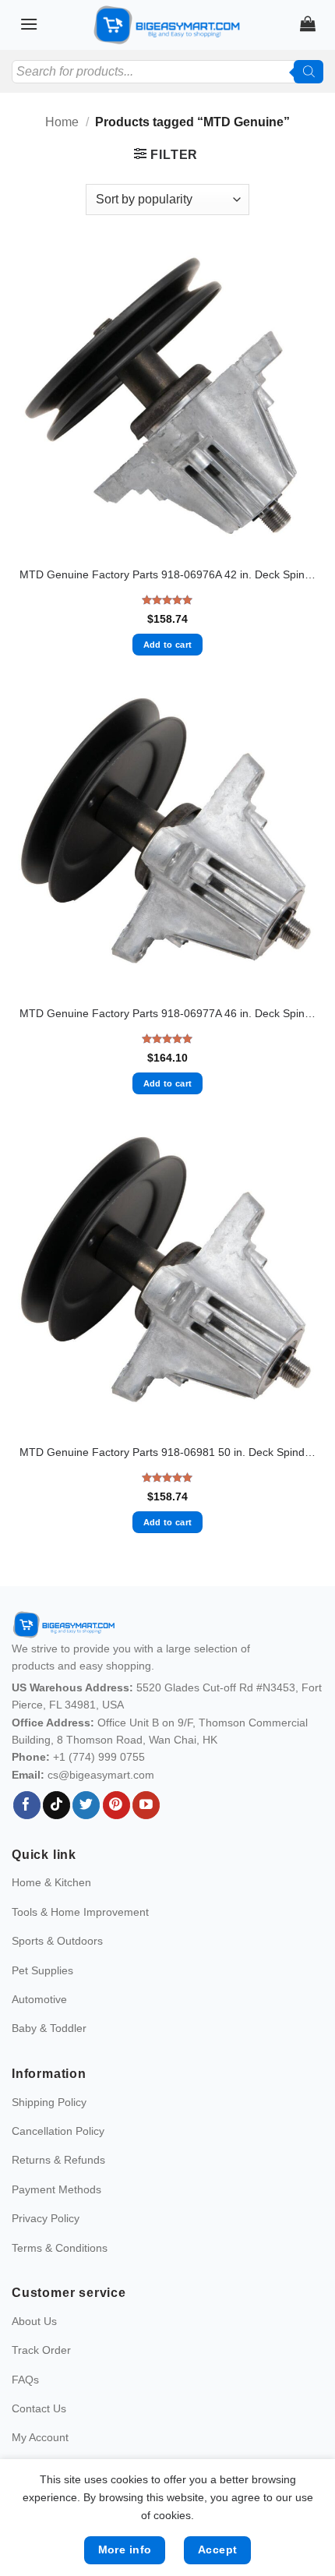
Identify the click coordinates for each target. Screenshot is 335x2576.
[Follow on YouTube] (146, 1805)
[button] (29, 24)
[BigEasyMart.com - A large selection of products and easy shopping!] (167, 25)
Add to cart (168, 645)
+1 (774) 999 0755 (99, 1757)
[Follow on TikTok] (56, 1805)
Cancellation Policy (58, 2131)
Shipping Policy (49, 2102)
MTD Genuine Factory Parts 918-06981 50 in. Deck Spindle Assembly (167, 1452)
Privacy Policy (46, 2218)
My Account (40, 2437)
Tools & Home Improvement (80, 1912)
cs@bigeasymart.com (101, 1775)
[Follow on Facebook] (27, 1805)
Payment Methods (56, 2189)
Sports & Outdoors (57, 1941)
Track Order (41, 2350)
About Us (34, 2321)
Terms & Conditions (60, 2248)
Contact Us (39, 2408)
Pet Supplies (42, 1970)
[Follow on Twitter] (86, 1805)
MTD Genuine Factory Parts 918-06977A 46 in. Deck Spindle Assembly (167, 1014)
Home (62, 122)
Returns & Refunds (58, 2160)
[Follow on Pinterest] (116, 1805)
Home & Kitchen (51, 1882)
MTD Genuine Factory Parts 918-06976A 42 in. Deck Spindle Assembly (167, 575)
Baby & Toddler (49, 2028)
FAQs (25, 2380)
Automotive (39, 1999)
